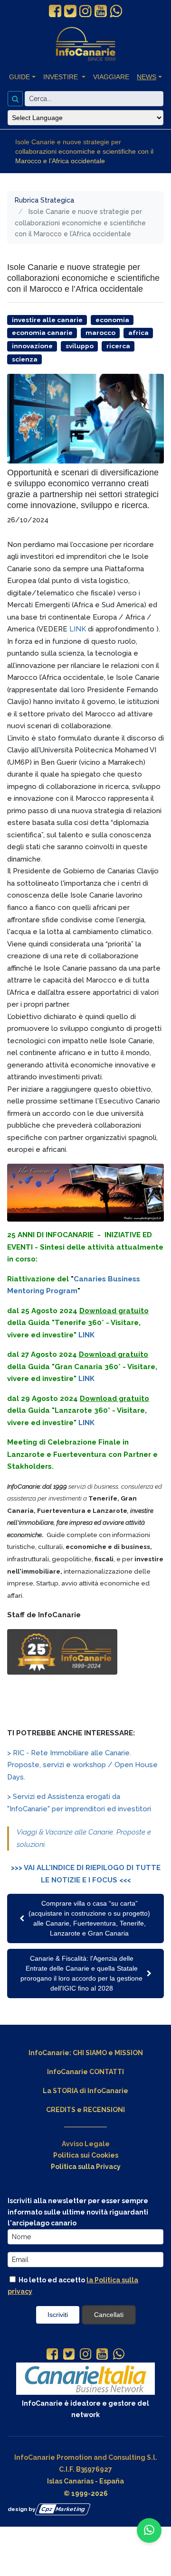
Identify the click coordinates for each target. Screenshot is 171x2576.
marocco (100, 333)
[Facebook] (52, 2355)
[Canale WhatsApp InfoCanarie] (116, 11)
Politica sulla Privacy (86, 2167)
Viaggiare (111, 77)
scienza (25, 359)
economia (112, 320)
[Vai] (15, 99)
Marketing (63, 2509)
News (147, 77)
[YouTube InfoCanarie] (101, 11)
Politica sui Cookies (86, 2155)
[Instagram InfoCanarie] (85, 11)
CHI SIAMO (90, 2053)
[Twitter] (69, 2355)
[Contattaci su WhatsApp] (149, 2530)
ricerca (118, 346)
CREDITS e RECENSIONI (85, 2110)
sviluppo (80, 346)
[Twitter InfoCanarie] (70, 11)
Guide (19, 77)
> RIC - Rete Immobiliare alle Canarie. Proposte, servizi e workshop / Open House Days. (82, 1765)
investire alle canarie (47, 320)
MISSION (129, 2053)
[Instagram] (85, 2355)
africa (138, 333)
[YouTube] (102, 2355)
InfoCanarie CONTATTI (85, 2072)
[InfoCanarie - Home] (85, 44)
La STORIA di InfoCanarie (85, 2091)
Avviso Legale (86, 2144)
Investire (62, 77)
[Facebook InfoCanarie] (55, 11)
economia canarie (42, 333)
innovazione (32, 346)
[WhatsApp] (119, 2355)
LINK (78, 629)
